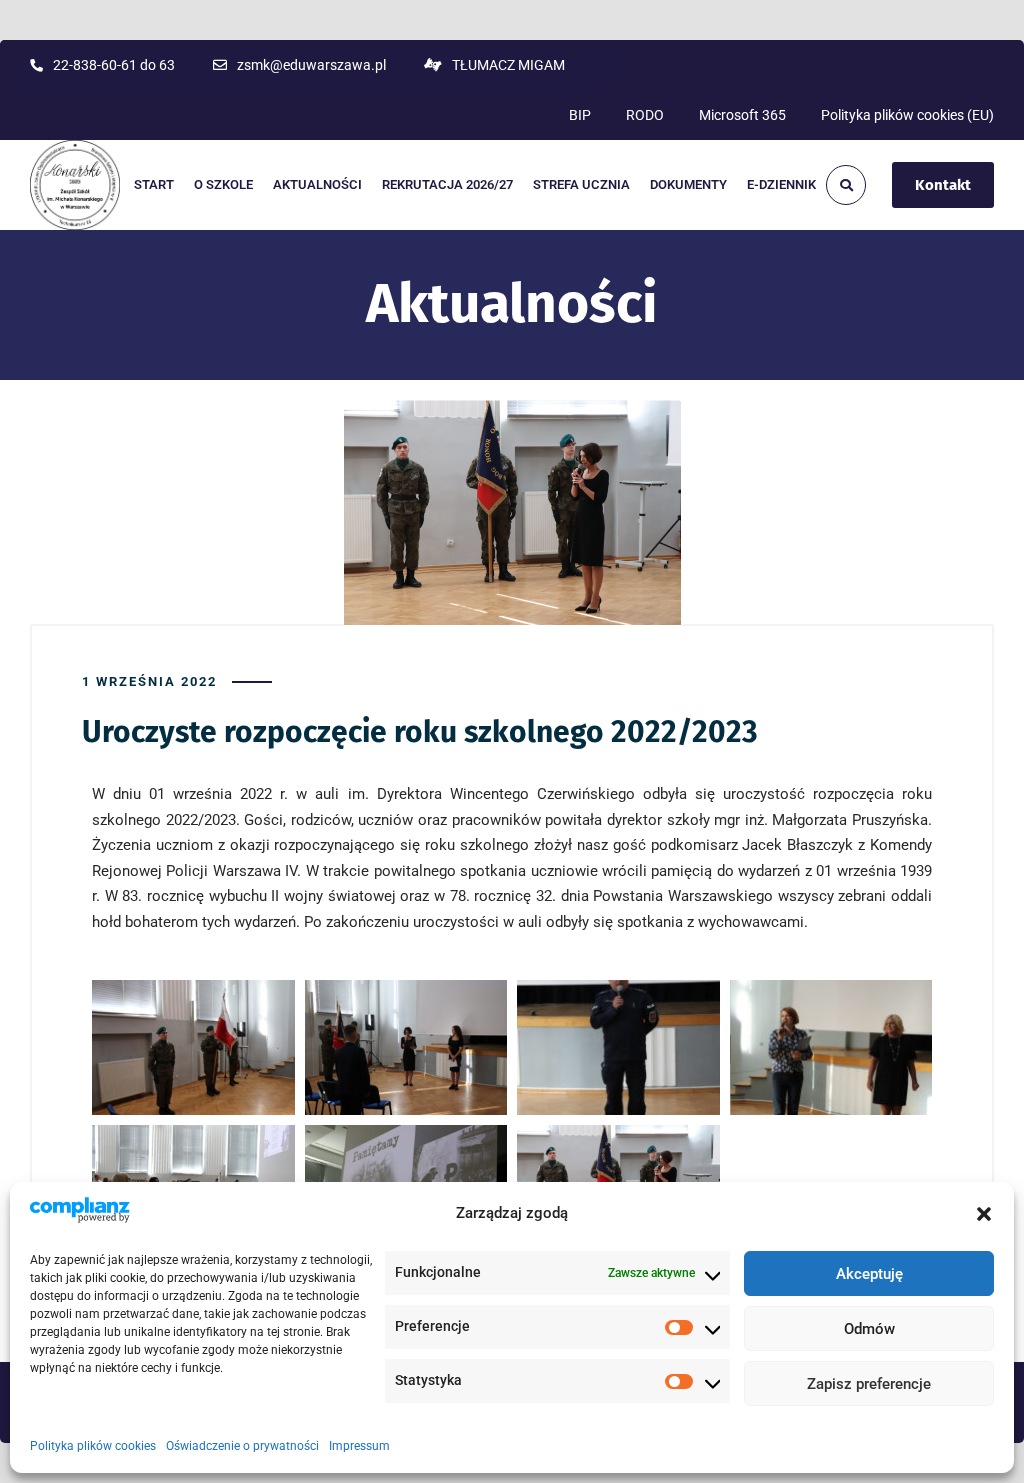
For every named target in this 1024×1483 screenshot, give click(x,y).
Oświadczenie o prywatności (242, 1446)
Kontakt (943, 185)
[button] (984, 1214)
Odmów (869, 1329)
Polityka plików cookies (93, 1446)
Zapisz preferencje (869, 1384)
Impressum (359, 1446)
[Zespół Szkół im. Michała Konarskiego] (75, 185)
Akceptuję (869, 1274)
